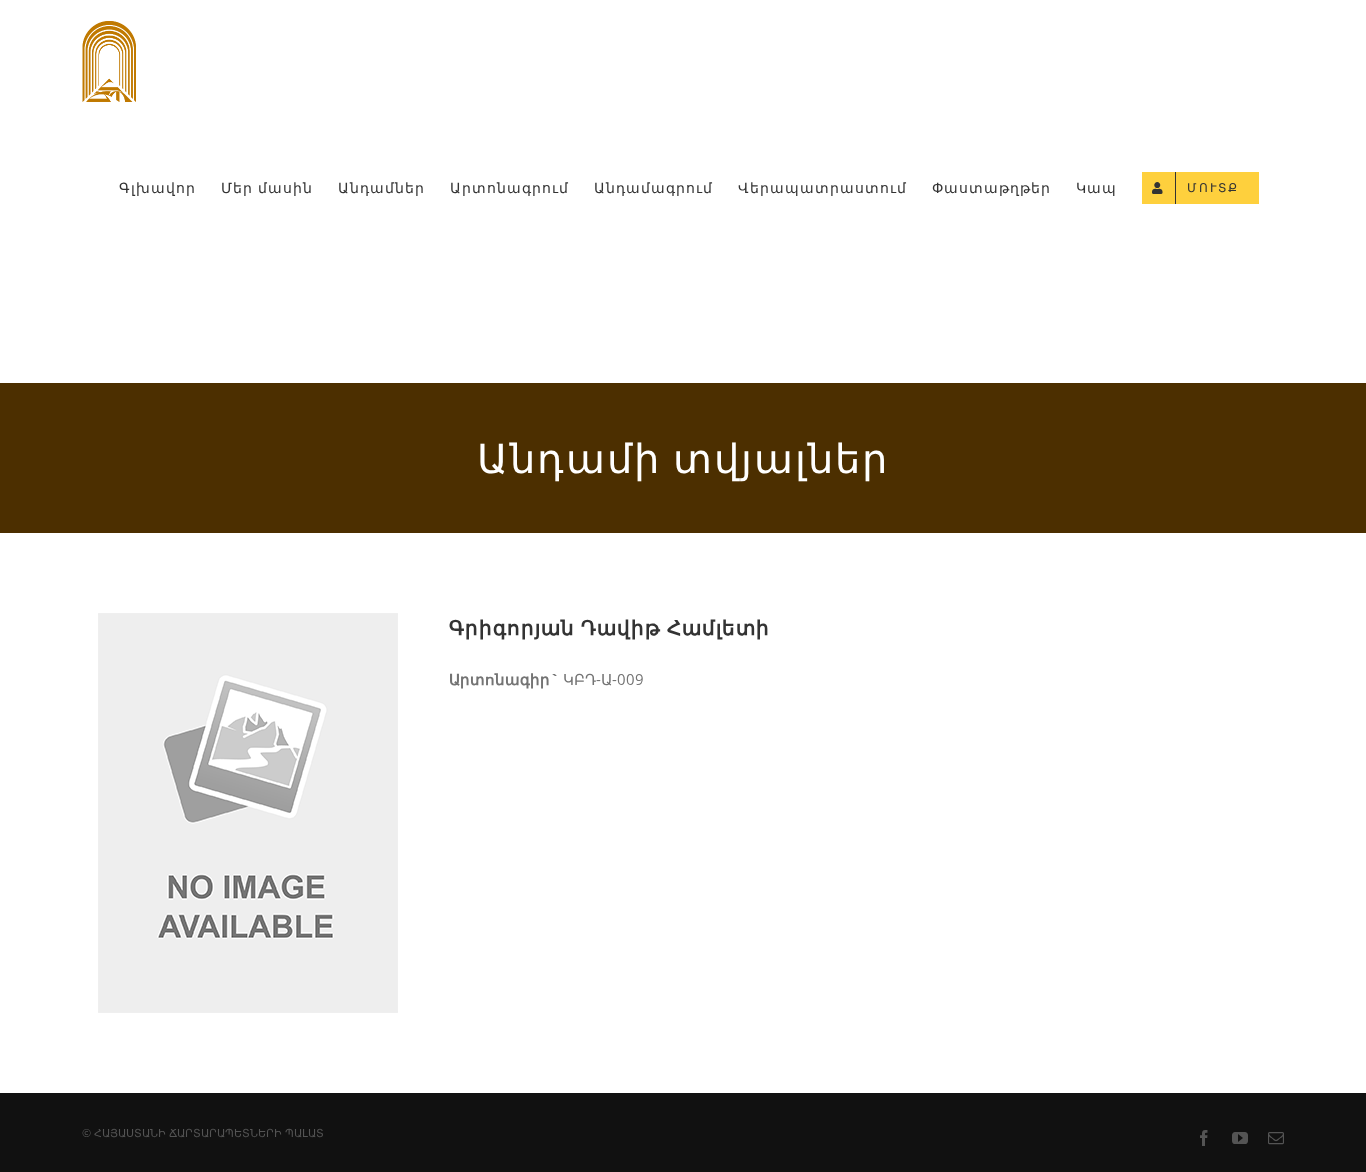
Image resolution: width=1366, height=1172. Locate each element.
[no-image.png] (248, 630)
